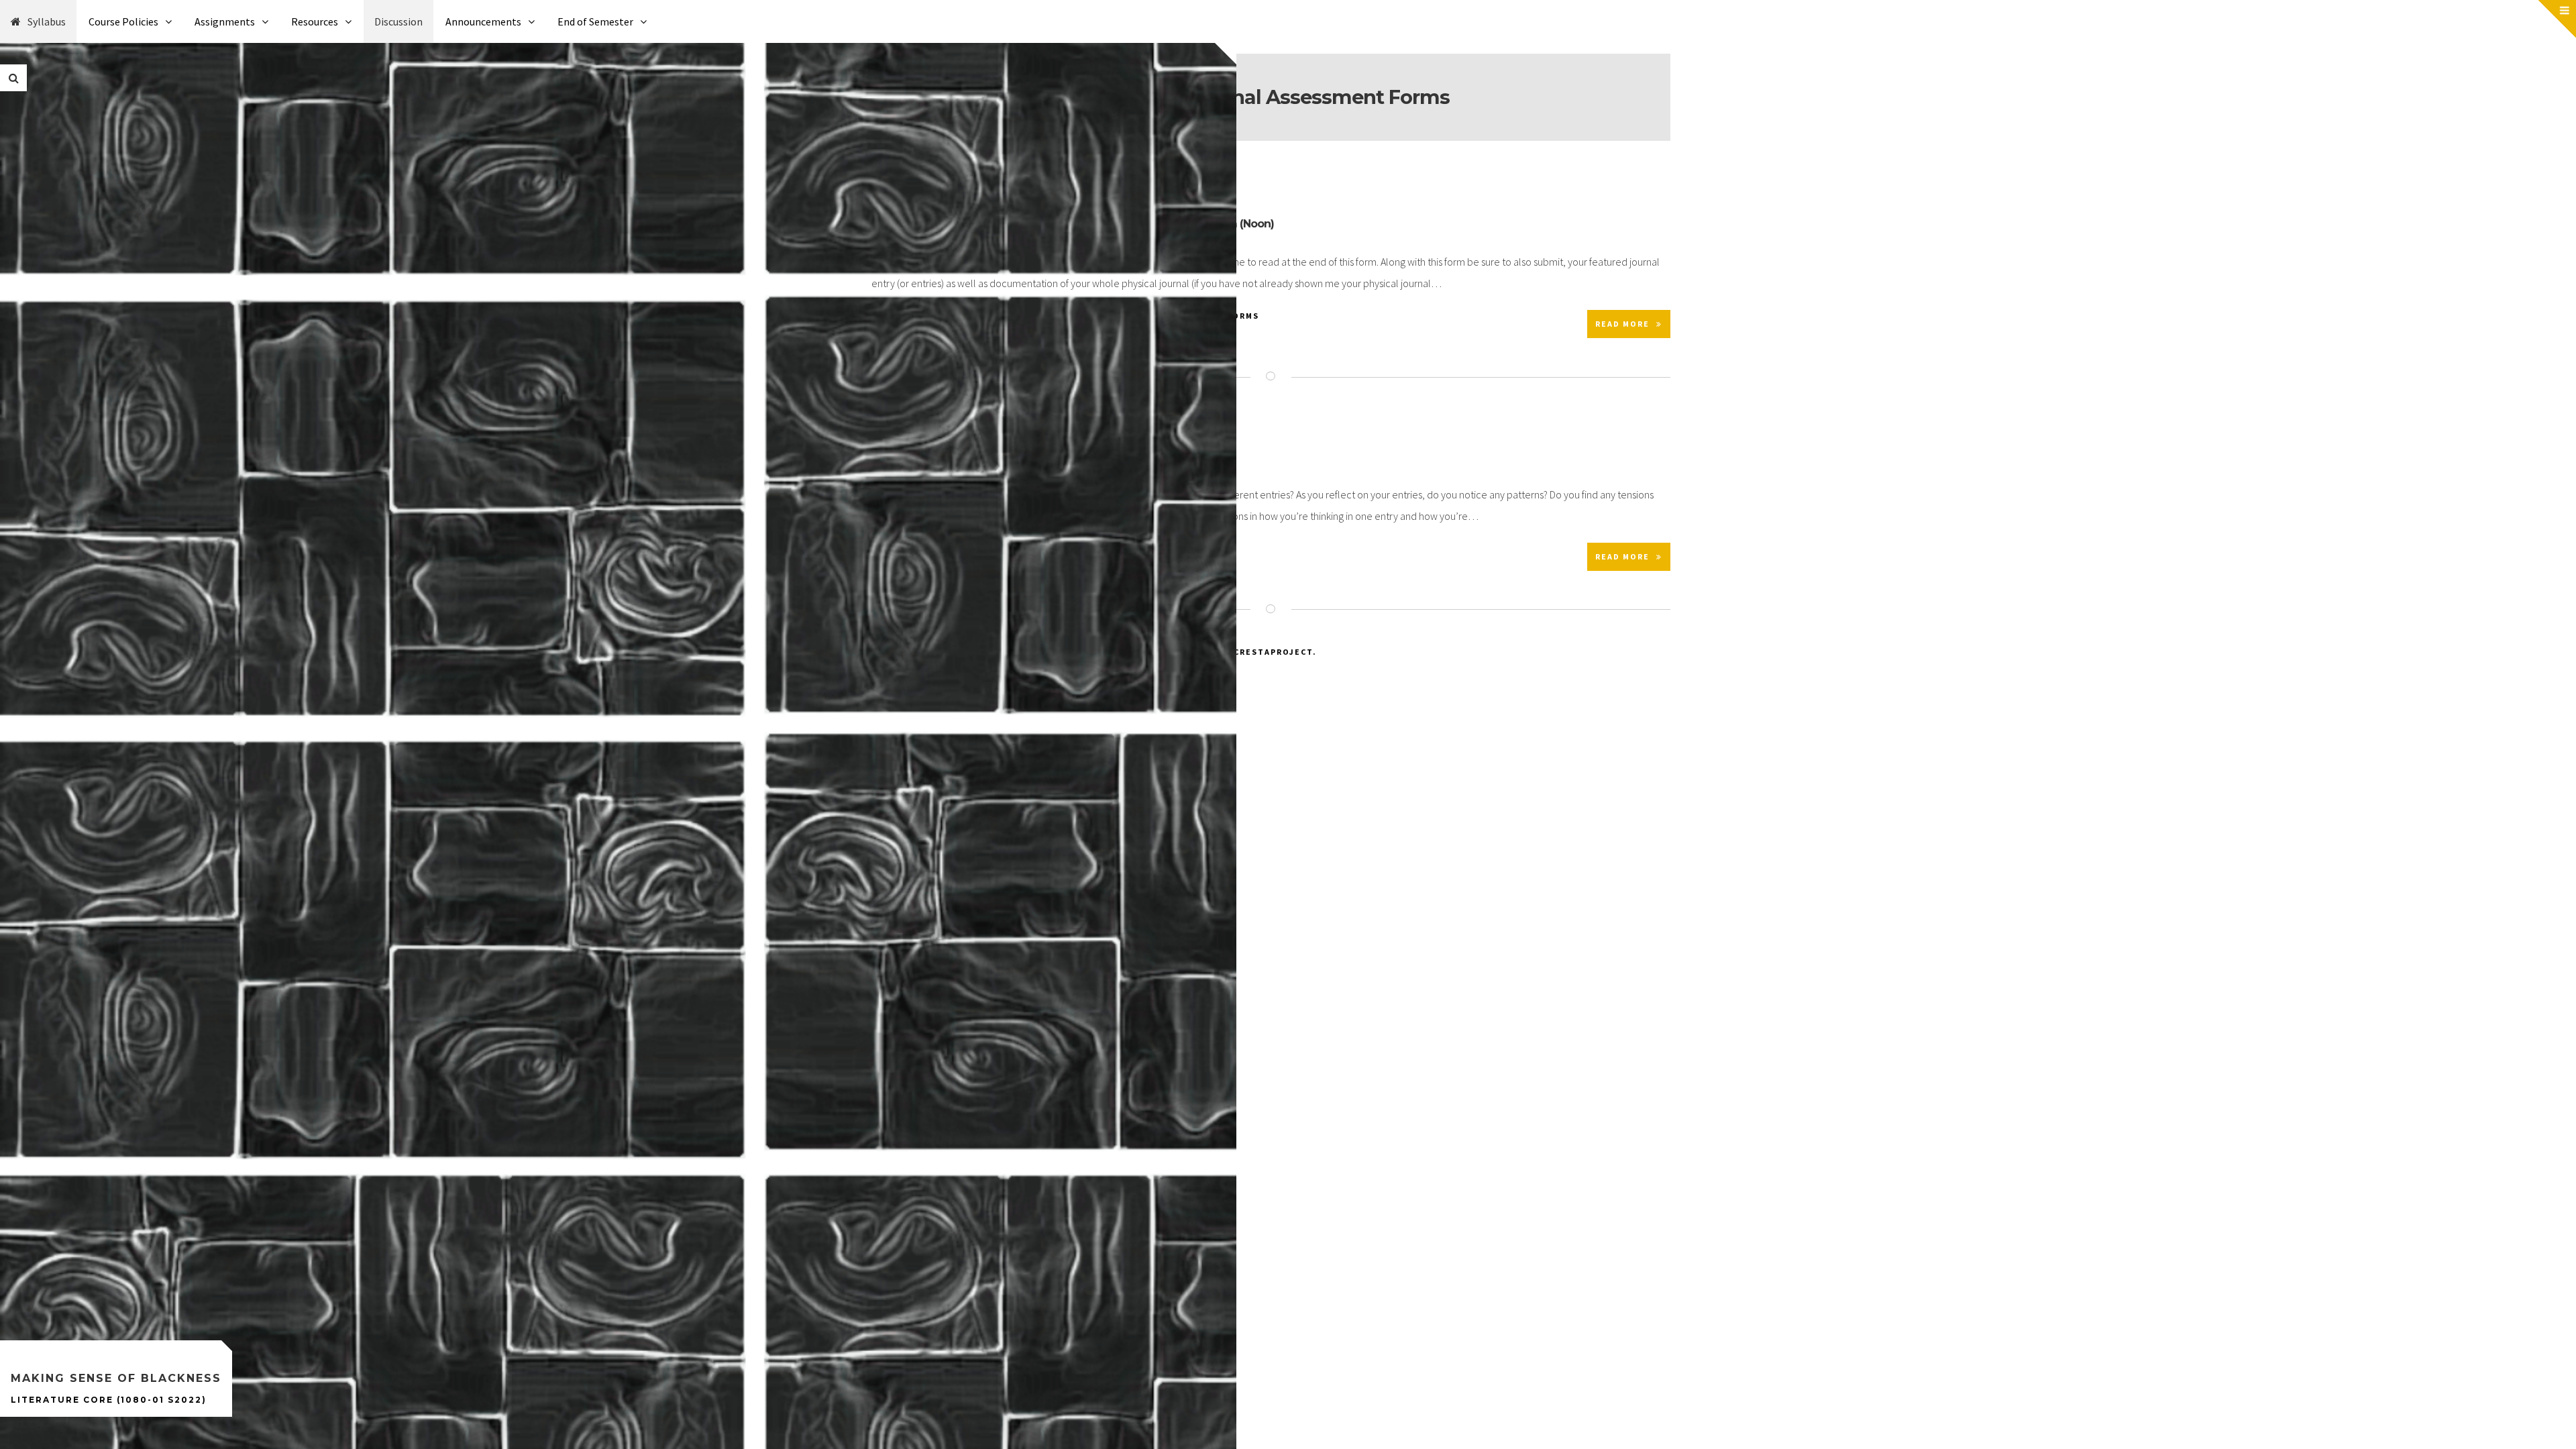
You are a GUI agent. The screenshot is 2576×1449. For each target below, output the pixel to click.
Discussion (398, 21)
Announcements (483, 21)
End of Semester (595, 21)
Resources (315, 21)
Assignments (225, 21)
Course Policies (123, 21)
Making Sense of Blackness (116, 1378)
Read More (1622, 324)
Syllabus (47, 21)
